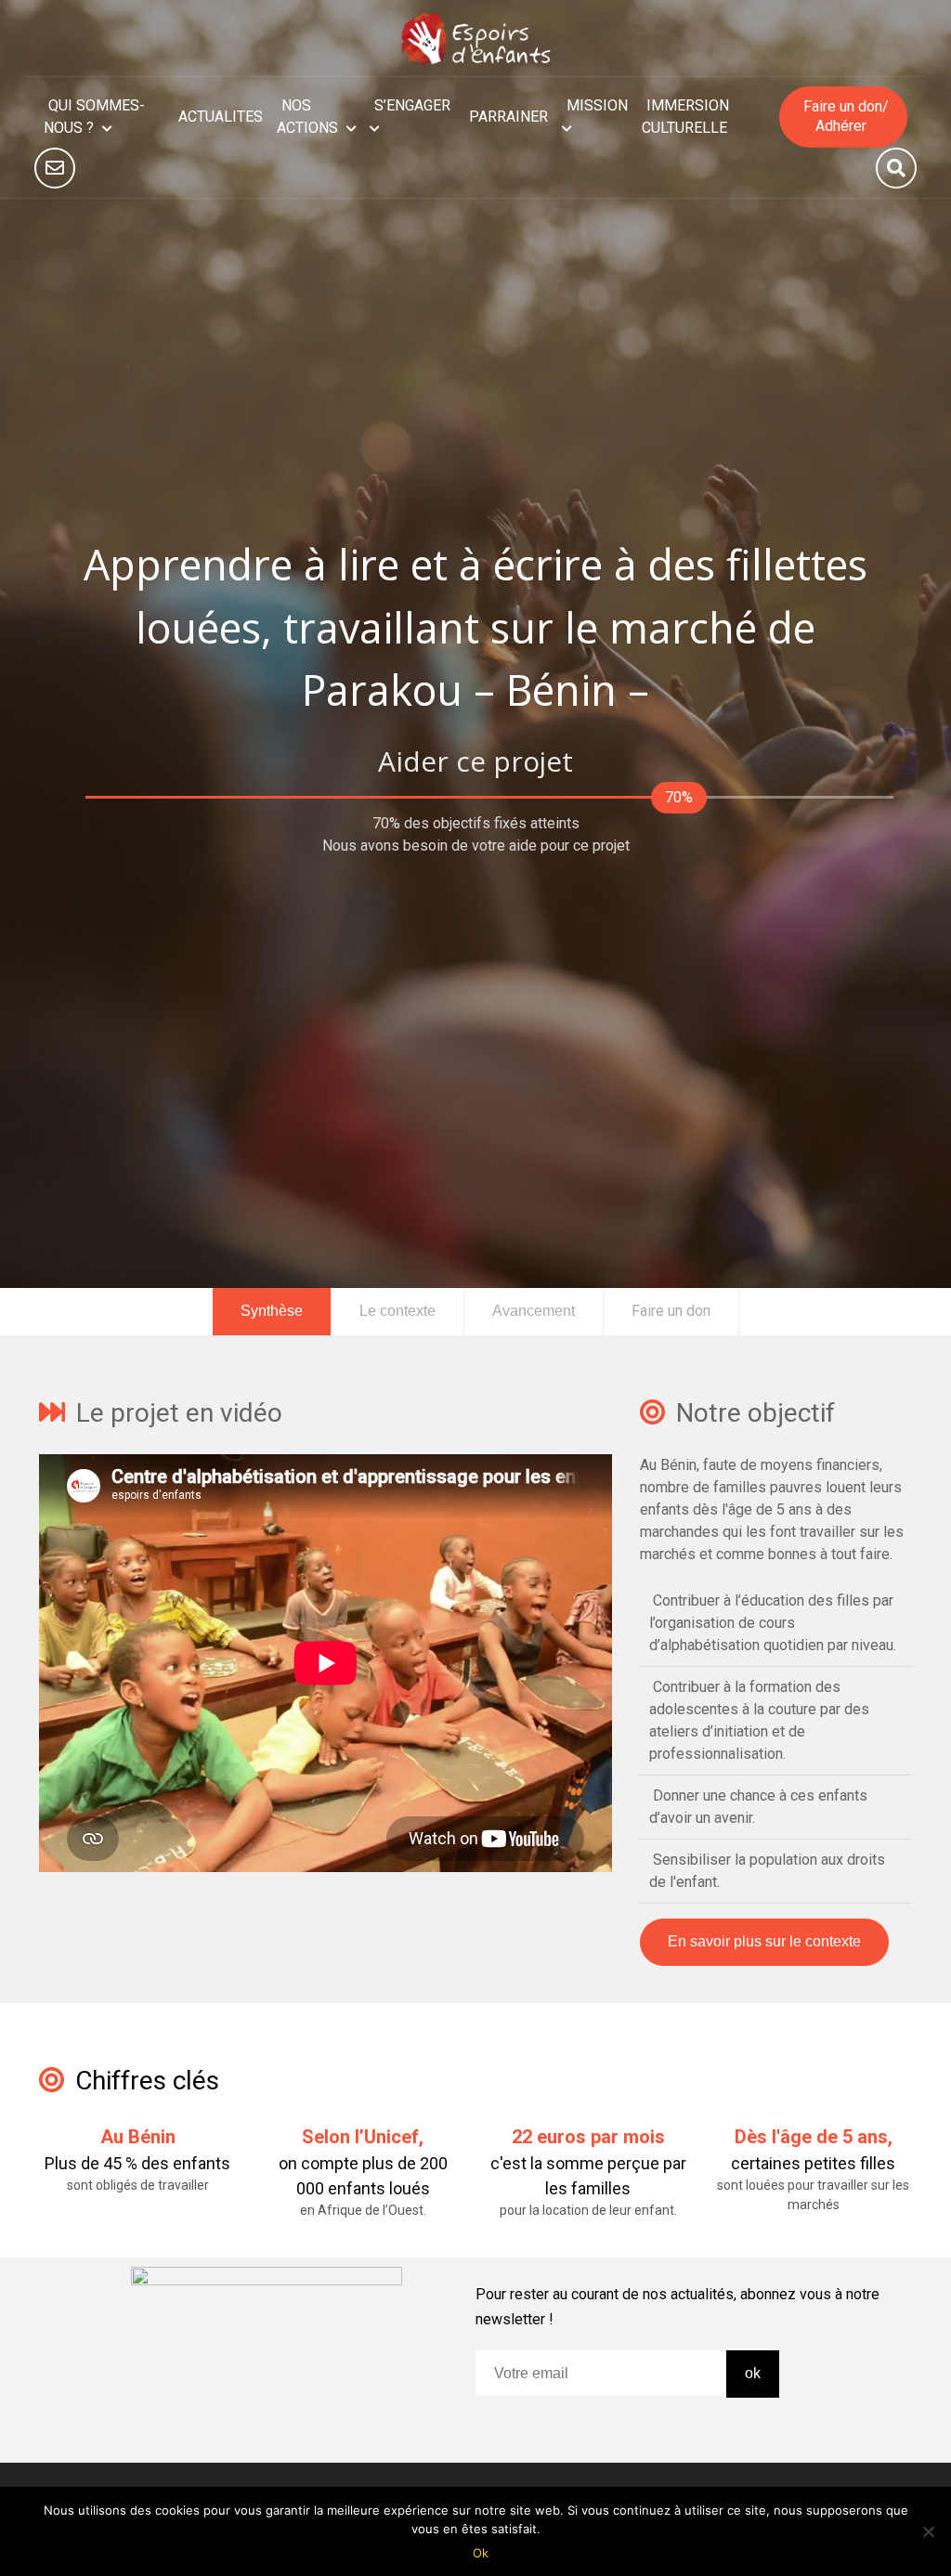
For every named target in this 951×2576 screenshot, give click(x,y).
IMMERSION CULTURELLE (685, 117)
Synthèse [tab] (272, 1311)
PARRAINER (508, 117)
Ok (481, 2553)
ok (753, 2373)
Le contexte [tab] (397, 1311)
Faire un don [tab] (671, 1311)
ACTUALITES (221, 117)
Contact (55, 168)
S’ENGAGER (412, 105)
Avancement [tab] (534, 1311)
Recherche (896, 168)
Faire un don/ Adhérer (845, 116)
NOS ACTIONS (307, 117)
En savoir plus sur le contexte (764, 1941)
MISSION (597, 105)
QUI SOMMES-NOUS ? (94, 117)
